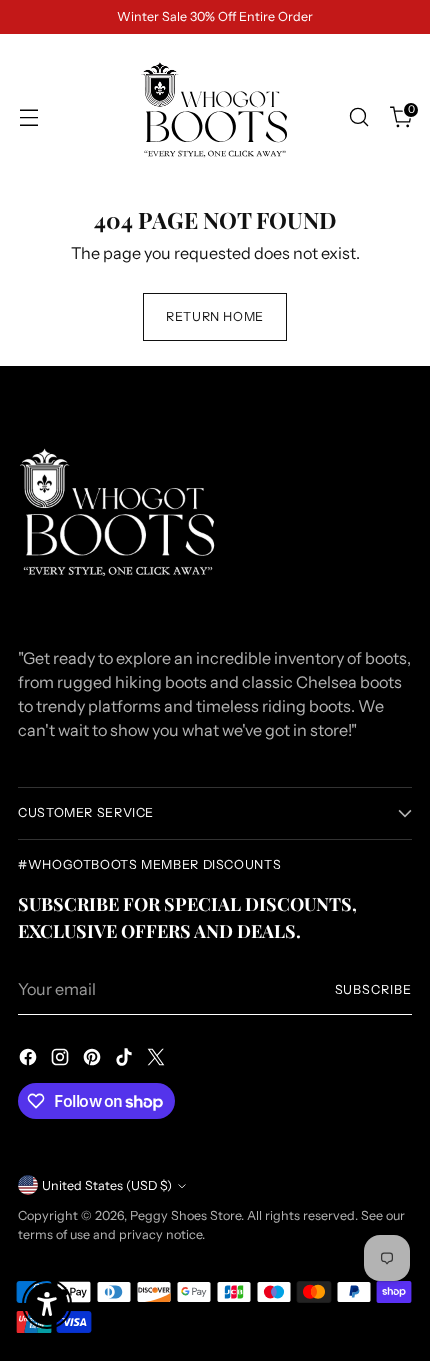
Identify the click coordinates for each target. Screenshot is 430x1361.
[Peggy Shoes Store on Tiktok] (126, 1060)
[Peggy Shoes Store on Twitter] (158, 1060)
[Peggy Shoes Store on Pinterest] (94, 1060)
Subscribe (374, 989)
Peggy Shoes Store (185, 1215)
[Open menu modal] (28, 117)
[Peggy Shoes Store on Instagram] (62, 1060)
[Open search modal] (358, 117)
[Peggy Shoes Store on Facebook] (30, 1060)
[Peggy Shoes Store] (215, 117)
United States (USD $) (107, 1185)
